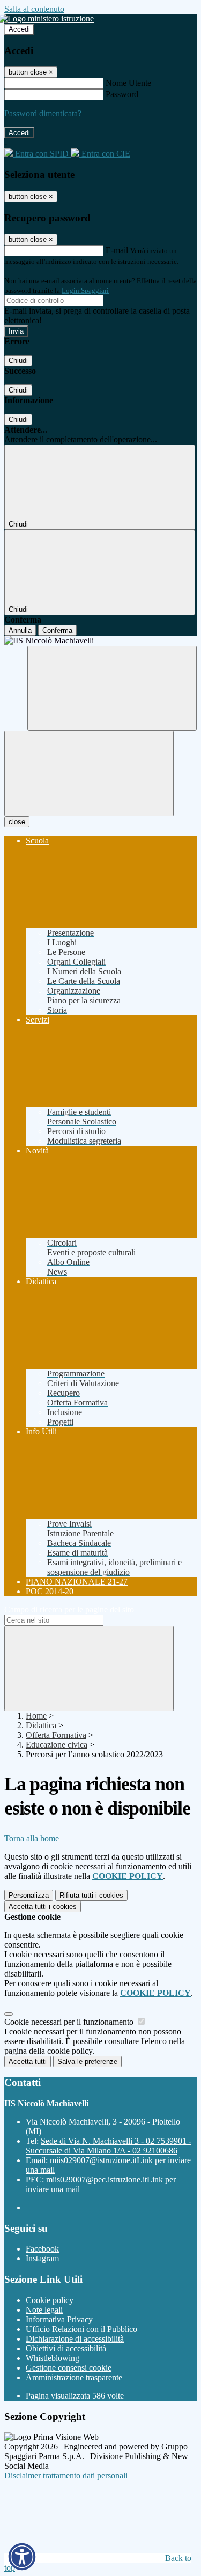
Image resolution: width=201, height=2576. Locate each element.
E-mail (117, 250)
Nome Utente (128, 83)
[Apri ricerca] (112, 688)
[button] (22, 2557)
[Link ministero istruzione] (49, 18)
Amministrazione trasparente (74, 2377)
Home (36, 1716)
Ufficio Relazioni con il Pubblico (81, 2329)
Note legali (44, 2310)
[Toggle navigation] (89, 773)
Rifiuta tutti (91, 1895)
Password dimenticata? (43, 113)
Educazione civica (57, 1745)
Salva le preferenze (87, 2061)
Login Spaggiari (85, 290)
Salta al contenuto (34, 9)
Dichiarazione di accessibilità (75, 2339)
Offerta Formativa (56, 1735)
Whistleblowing (53, 2358)
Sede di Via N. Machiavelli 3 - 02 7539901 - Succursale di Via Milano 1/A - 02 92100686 (109, 2146)
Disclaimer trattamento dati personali (66, 2475)
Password (122, 94)
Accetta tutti (43, 1907)
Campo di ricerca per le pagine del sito (69, 1609)
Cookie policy (50, 2300)
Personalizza (29, 1895)
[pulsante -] (89, 1668)
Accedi (19, 29)
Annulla (20, 630)
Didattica (41, 1725)
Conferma (57, 630)
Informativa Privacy (59, 2319)
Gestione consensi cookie (69, 2368)
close (17, 822)
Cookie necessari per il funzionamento (70, 2022)
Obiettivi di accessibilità (66, 2348)
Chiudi (18, 361)
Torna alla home (32, 1838)
